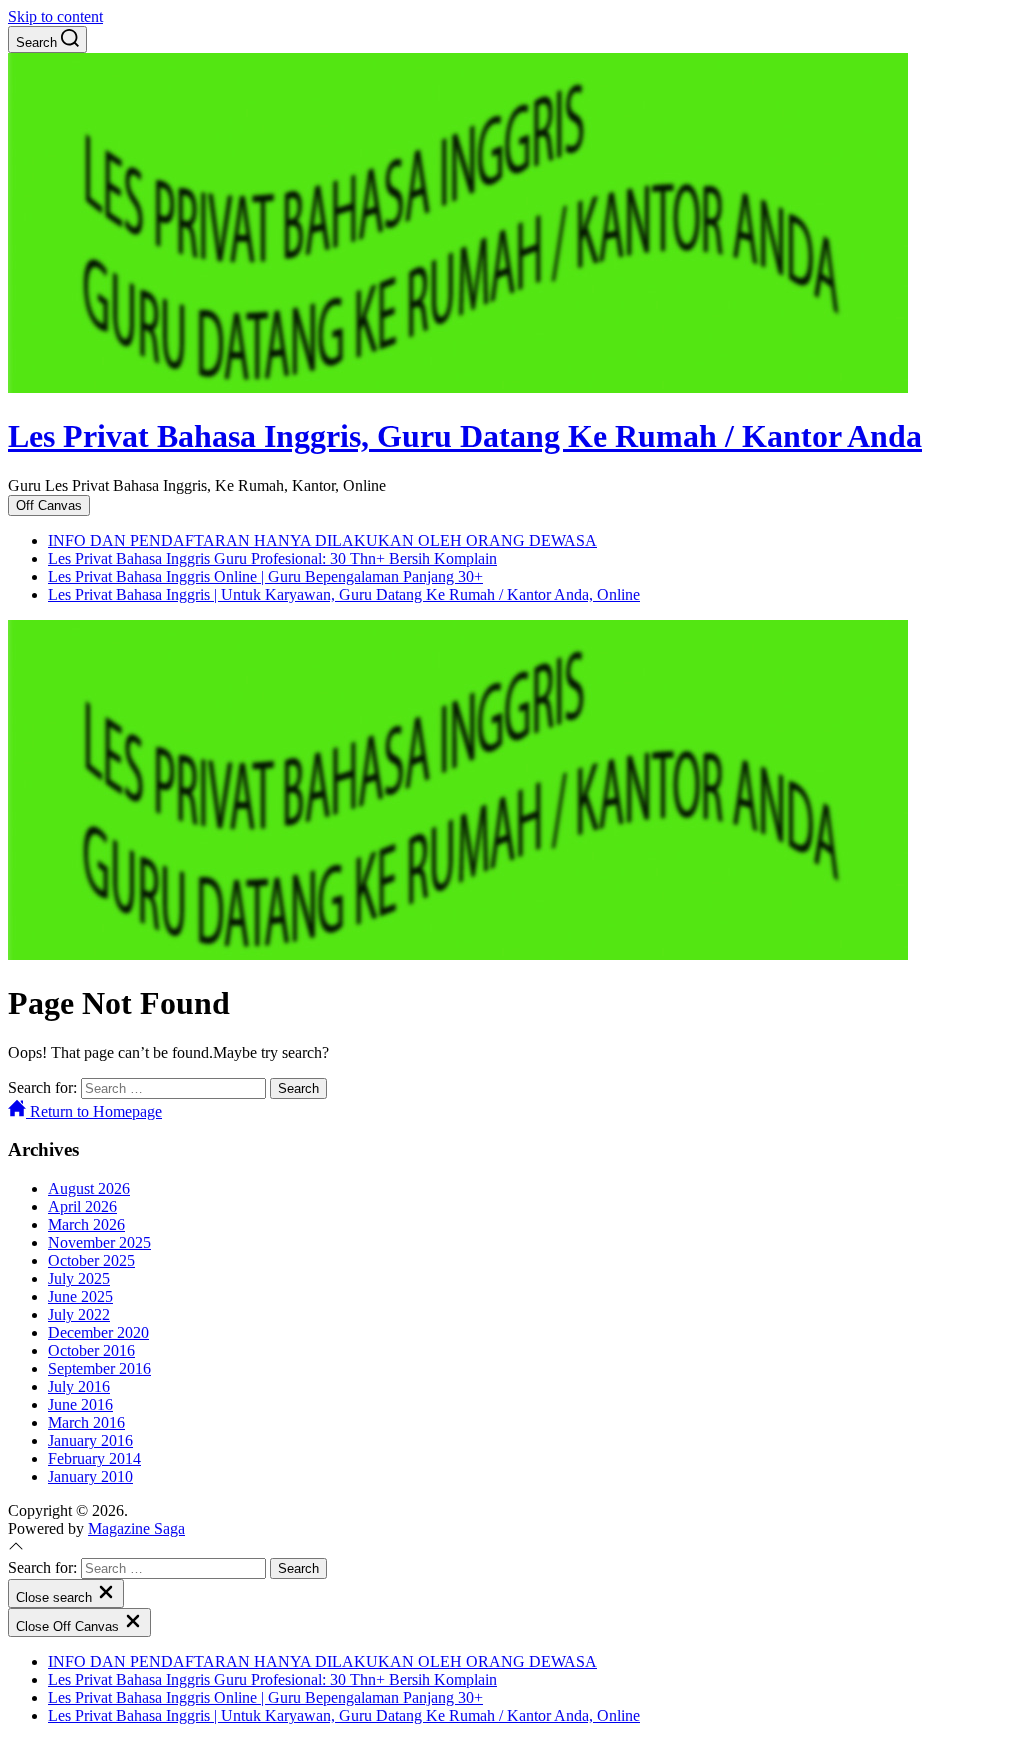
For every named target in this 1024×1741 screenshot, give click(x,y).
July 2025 (79, 1278)
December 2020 (98, 1332)
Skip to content (55, 16)
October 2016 (91, 1350)
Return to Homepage (94, 1111)
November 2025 (99, 1242)
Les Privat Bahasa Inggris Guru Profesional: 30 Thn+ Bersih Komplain (272, 558)
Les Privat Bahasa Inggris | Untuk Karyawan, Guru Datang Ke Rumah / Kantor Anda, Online (344, 594)
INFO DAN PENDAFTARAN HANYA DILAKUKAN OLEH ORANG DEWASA (322, 540)
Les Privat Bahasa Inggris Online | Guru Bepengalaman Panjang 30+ (265, 576)
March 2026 (86, 1224)
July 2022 (79, 1314)
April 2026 (82, 1206)
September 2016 (99, 1368)
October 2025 (91, 1260)
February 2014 (94, 1458)
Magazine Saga (136, 1528)
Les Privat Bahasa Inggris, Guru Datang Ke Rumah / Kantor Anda (465, 436)
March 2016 (86, 1422)
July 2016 (79, 1386)
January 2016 (90, 1440)
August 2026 (89, 1188)
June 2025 (80, 1296)
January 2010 (90, 1476)
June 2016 (80, 1404)
